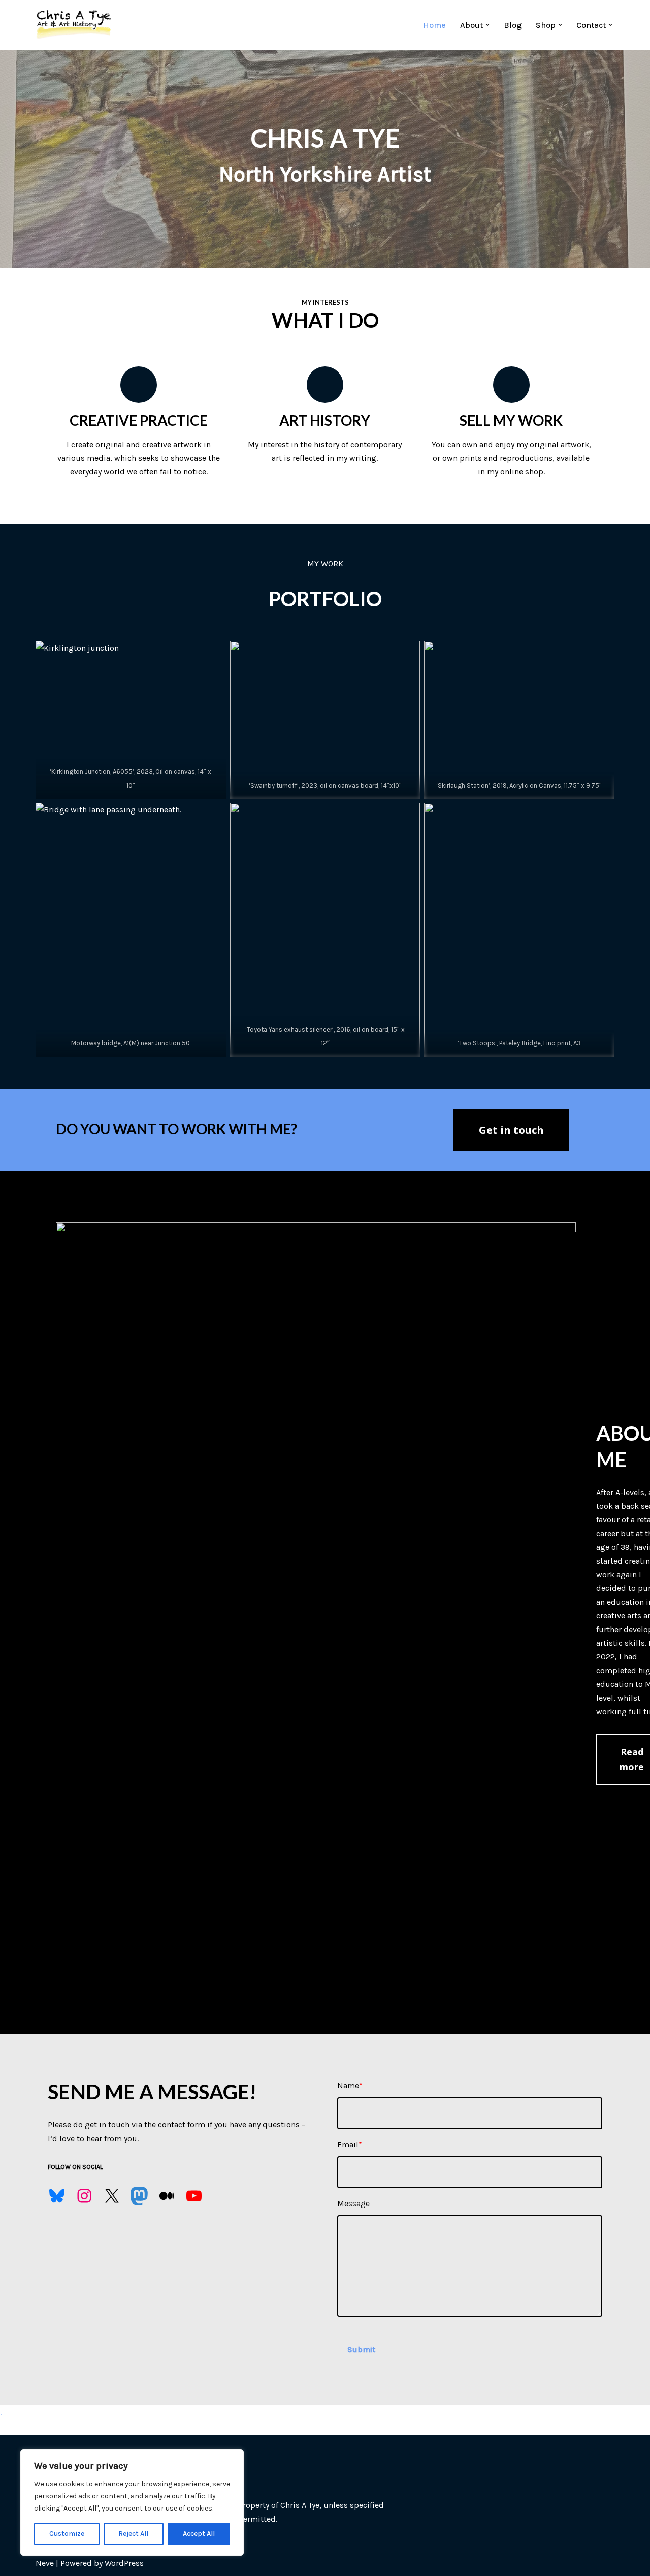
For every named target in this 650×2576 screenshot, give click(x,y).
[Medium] (167, 2196)
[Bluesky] (57, 2196)
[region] (132, 2502)
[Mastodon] (139, 2196)
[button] (487, 25)
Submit (361, 2349)
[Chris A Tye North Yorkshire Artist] (74, 25)
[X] (112, 2196)
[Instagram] (84, 2196)
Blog (513, 25)
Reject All (133, 2534)
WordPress (124, 2563)
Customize (67, 2534)
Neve (45, 2563)
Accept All (199, 2534)
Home (434, 25)
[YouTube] (194, 2196)
